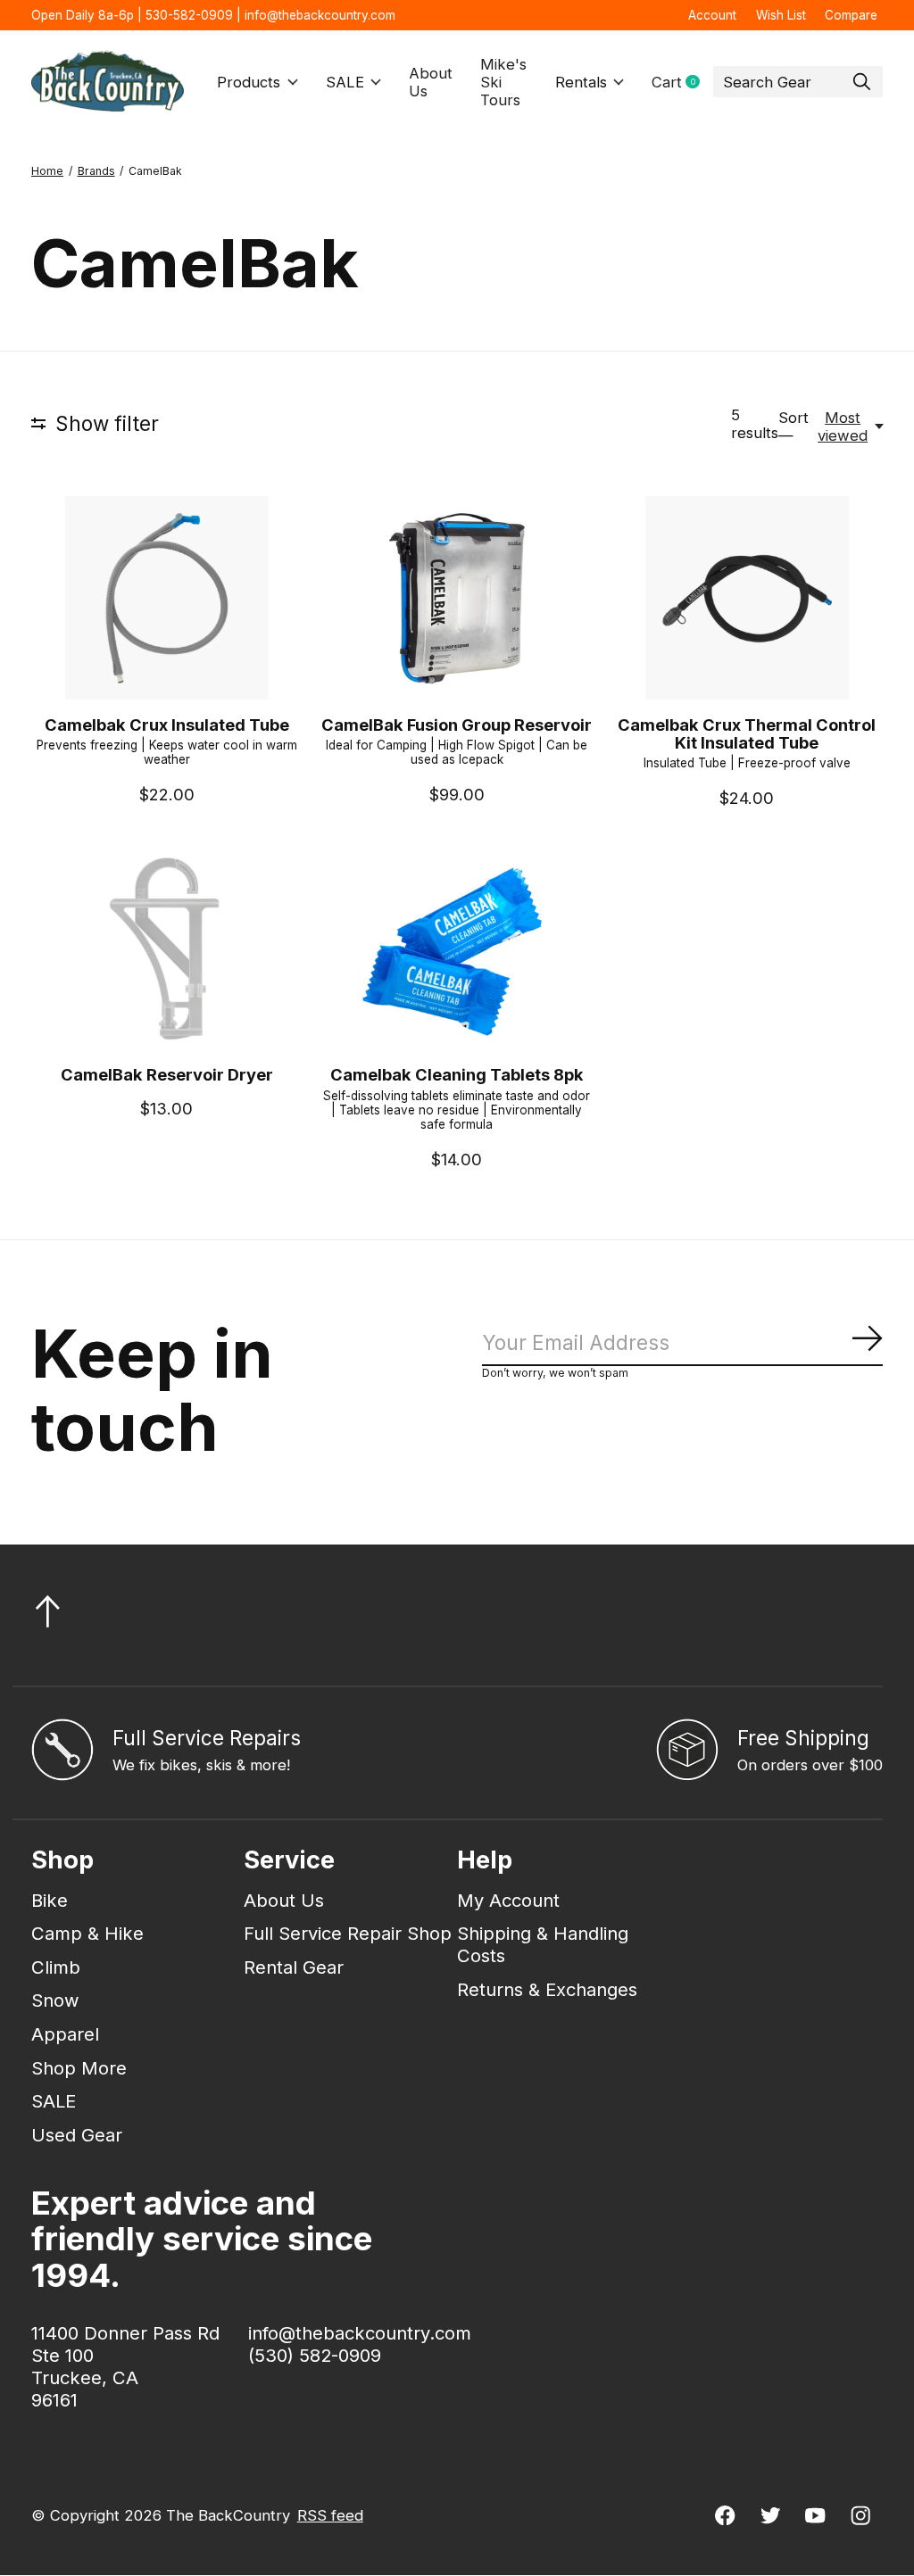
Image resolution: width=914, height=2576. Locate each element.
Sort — (794, 427)
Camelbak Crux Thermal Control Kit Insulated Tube (747, 733)
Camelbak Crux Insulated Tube (167, 725)
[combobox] (798, 82)
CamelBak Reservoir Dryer (167, 1074)
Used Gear (77, 2135)
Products (249, 82)
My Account (508, 1900)
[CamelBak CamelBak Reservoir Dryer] (167, 948)
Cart (682, 83)
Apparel (65, 2034)
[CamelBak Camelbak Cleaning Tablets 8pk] (457, 948)
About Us (431, 82)
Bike (50, 1900)
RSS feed (330, 2515)
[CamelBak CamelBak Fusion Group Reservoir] (457, 598)
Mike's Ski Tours (503, 82)
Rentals (581, 82)
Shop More (79, 2068)
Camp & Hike (87, 1933)
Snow (55, 2000)
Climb (56, 1967)
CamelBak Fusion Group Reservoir (457, 725)
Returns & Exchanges (547, 1989)
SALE (345, 82)
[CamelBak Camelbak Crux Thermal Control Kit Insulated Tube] (747, 598)
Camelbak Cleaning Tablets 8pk (457, 1074)
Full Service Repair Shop (348, 1933)
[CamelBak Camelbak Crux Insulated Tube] (167, 598)
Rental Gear (294, 1967)
